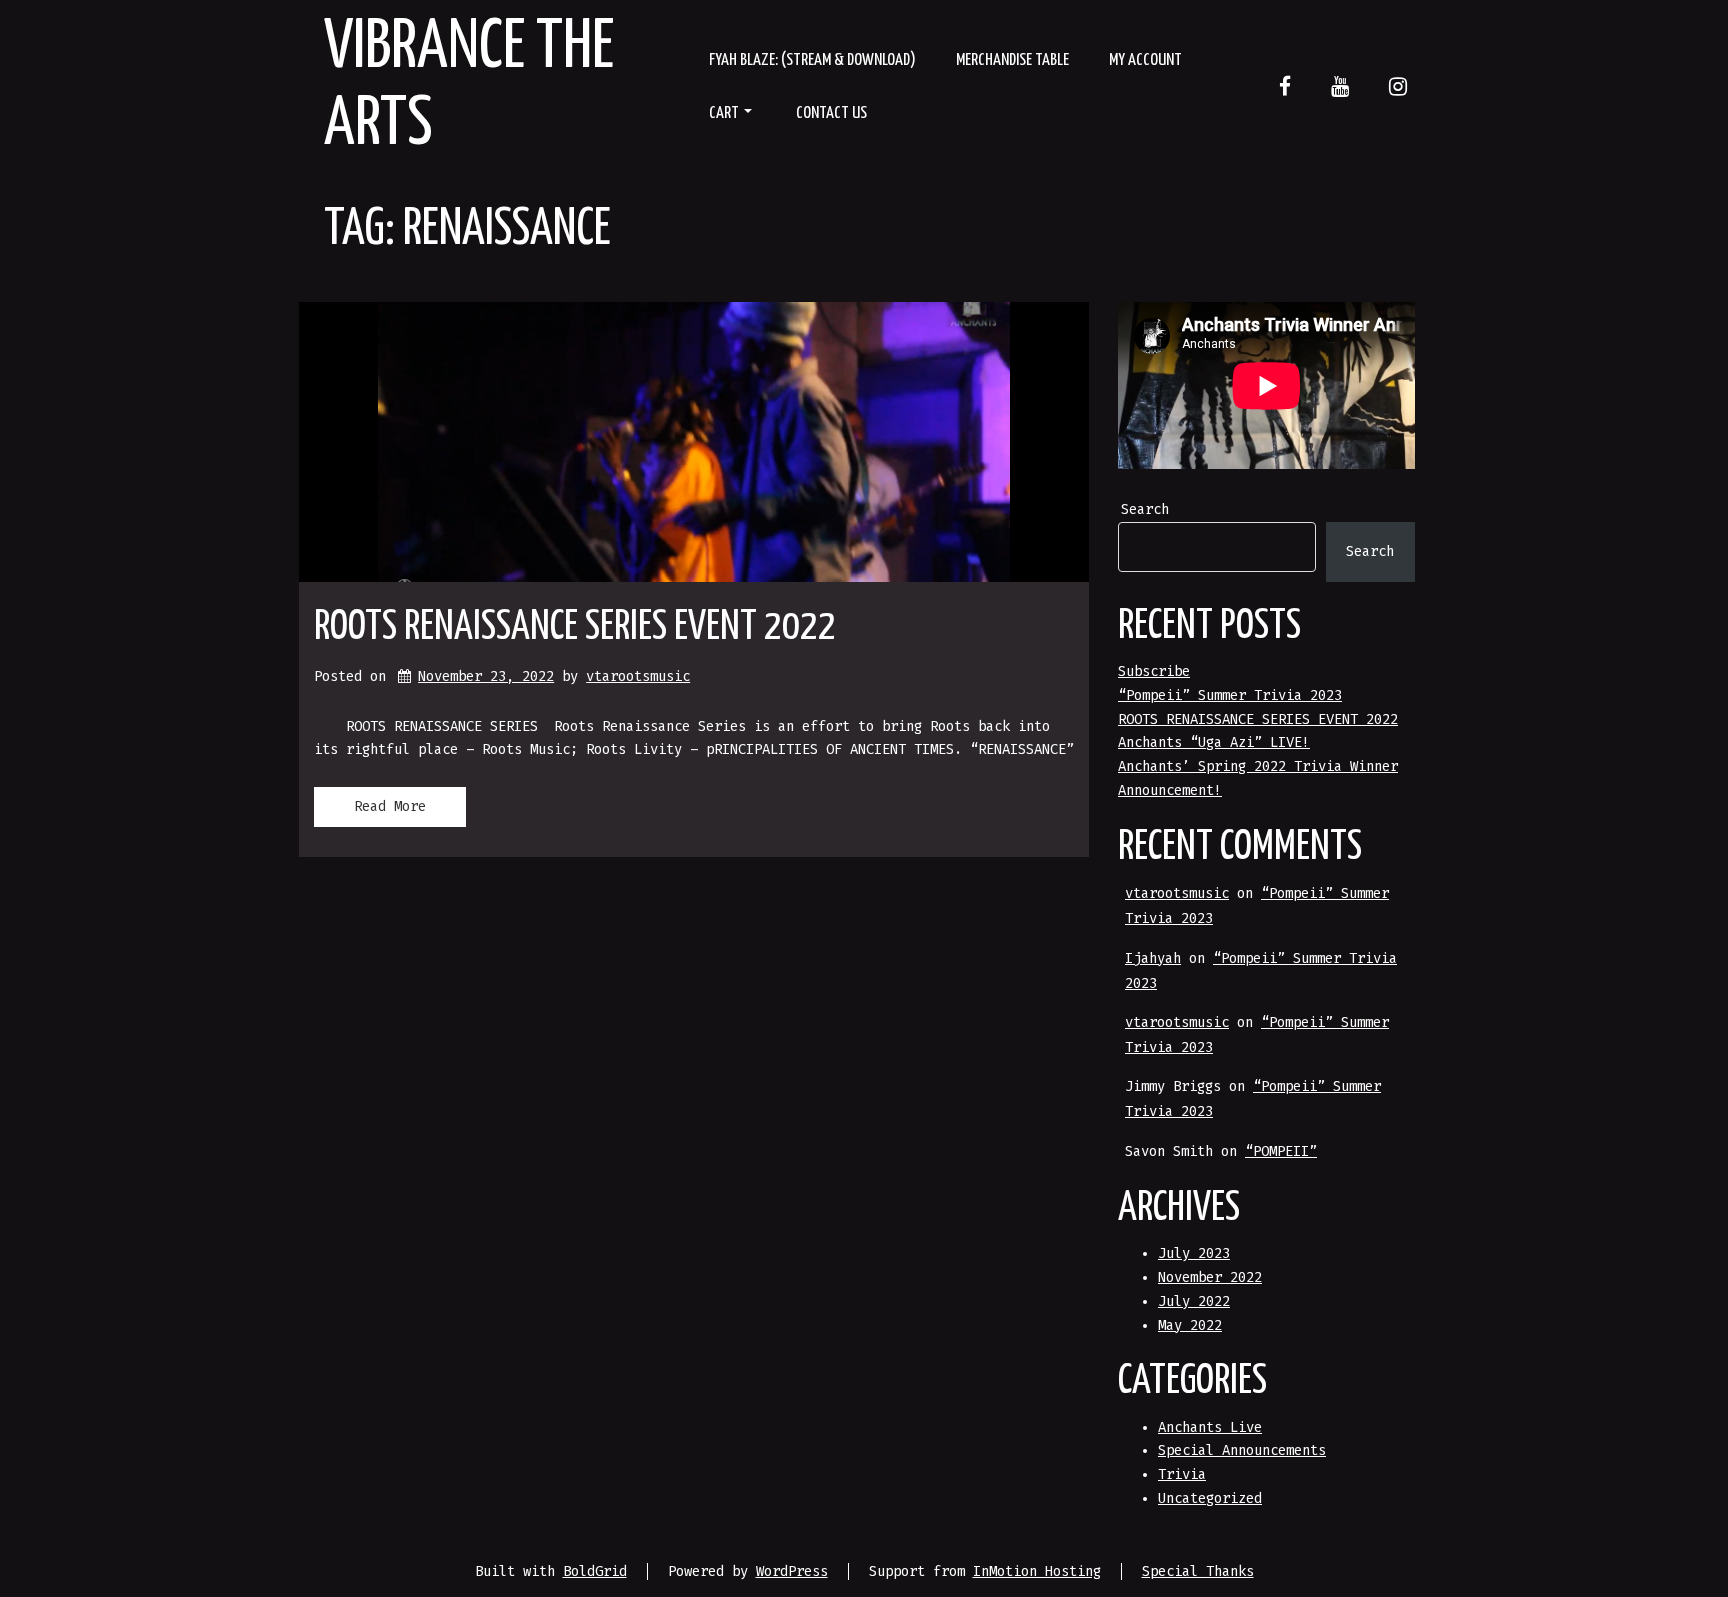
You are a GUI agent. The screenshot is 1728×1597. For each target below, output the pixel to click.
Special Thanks (1198, 1571)
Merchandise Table (1012, 60)
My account (1145, 60)
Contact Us (831, 113)
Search (1145, 509)
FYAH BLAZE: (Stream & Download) (812, 60)
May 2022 (1190, 1325)
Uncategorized (1210, 1498)
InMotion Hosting (1037, 1571)
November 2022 (1210, 1277)
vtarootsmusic (638, 676)
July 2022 (1194, 1301)
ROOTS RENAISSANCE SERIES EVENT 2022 (575, 627)
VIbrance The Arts (469, 87)
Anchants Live (1210, 1427)
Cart (724, 113)
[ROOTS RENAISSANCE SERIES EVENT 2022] (694, 442)
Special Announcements (1242, 1450)
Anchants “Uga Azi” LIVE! (1214, 742)
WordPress (792, 1571)
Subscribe (1154, 671)
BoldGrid (595, 1571)
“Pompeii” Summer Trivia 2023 (1230, 695)
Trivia (1182, 1474)
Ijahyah (1153, 958)
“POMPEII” (1281, 1151)
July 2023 (1194, 1253)
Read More (390, 806)
